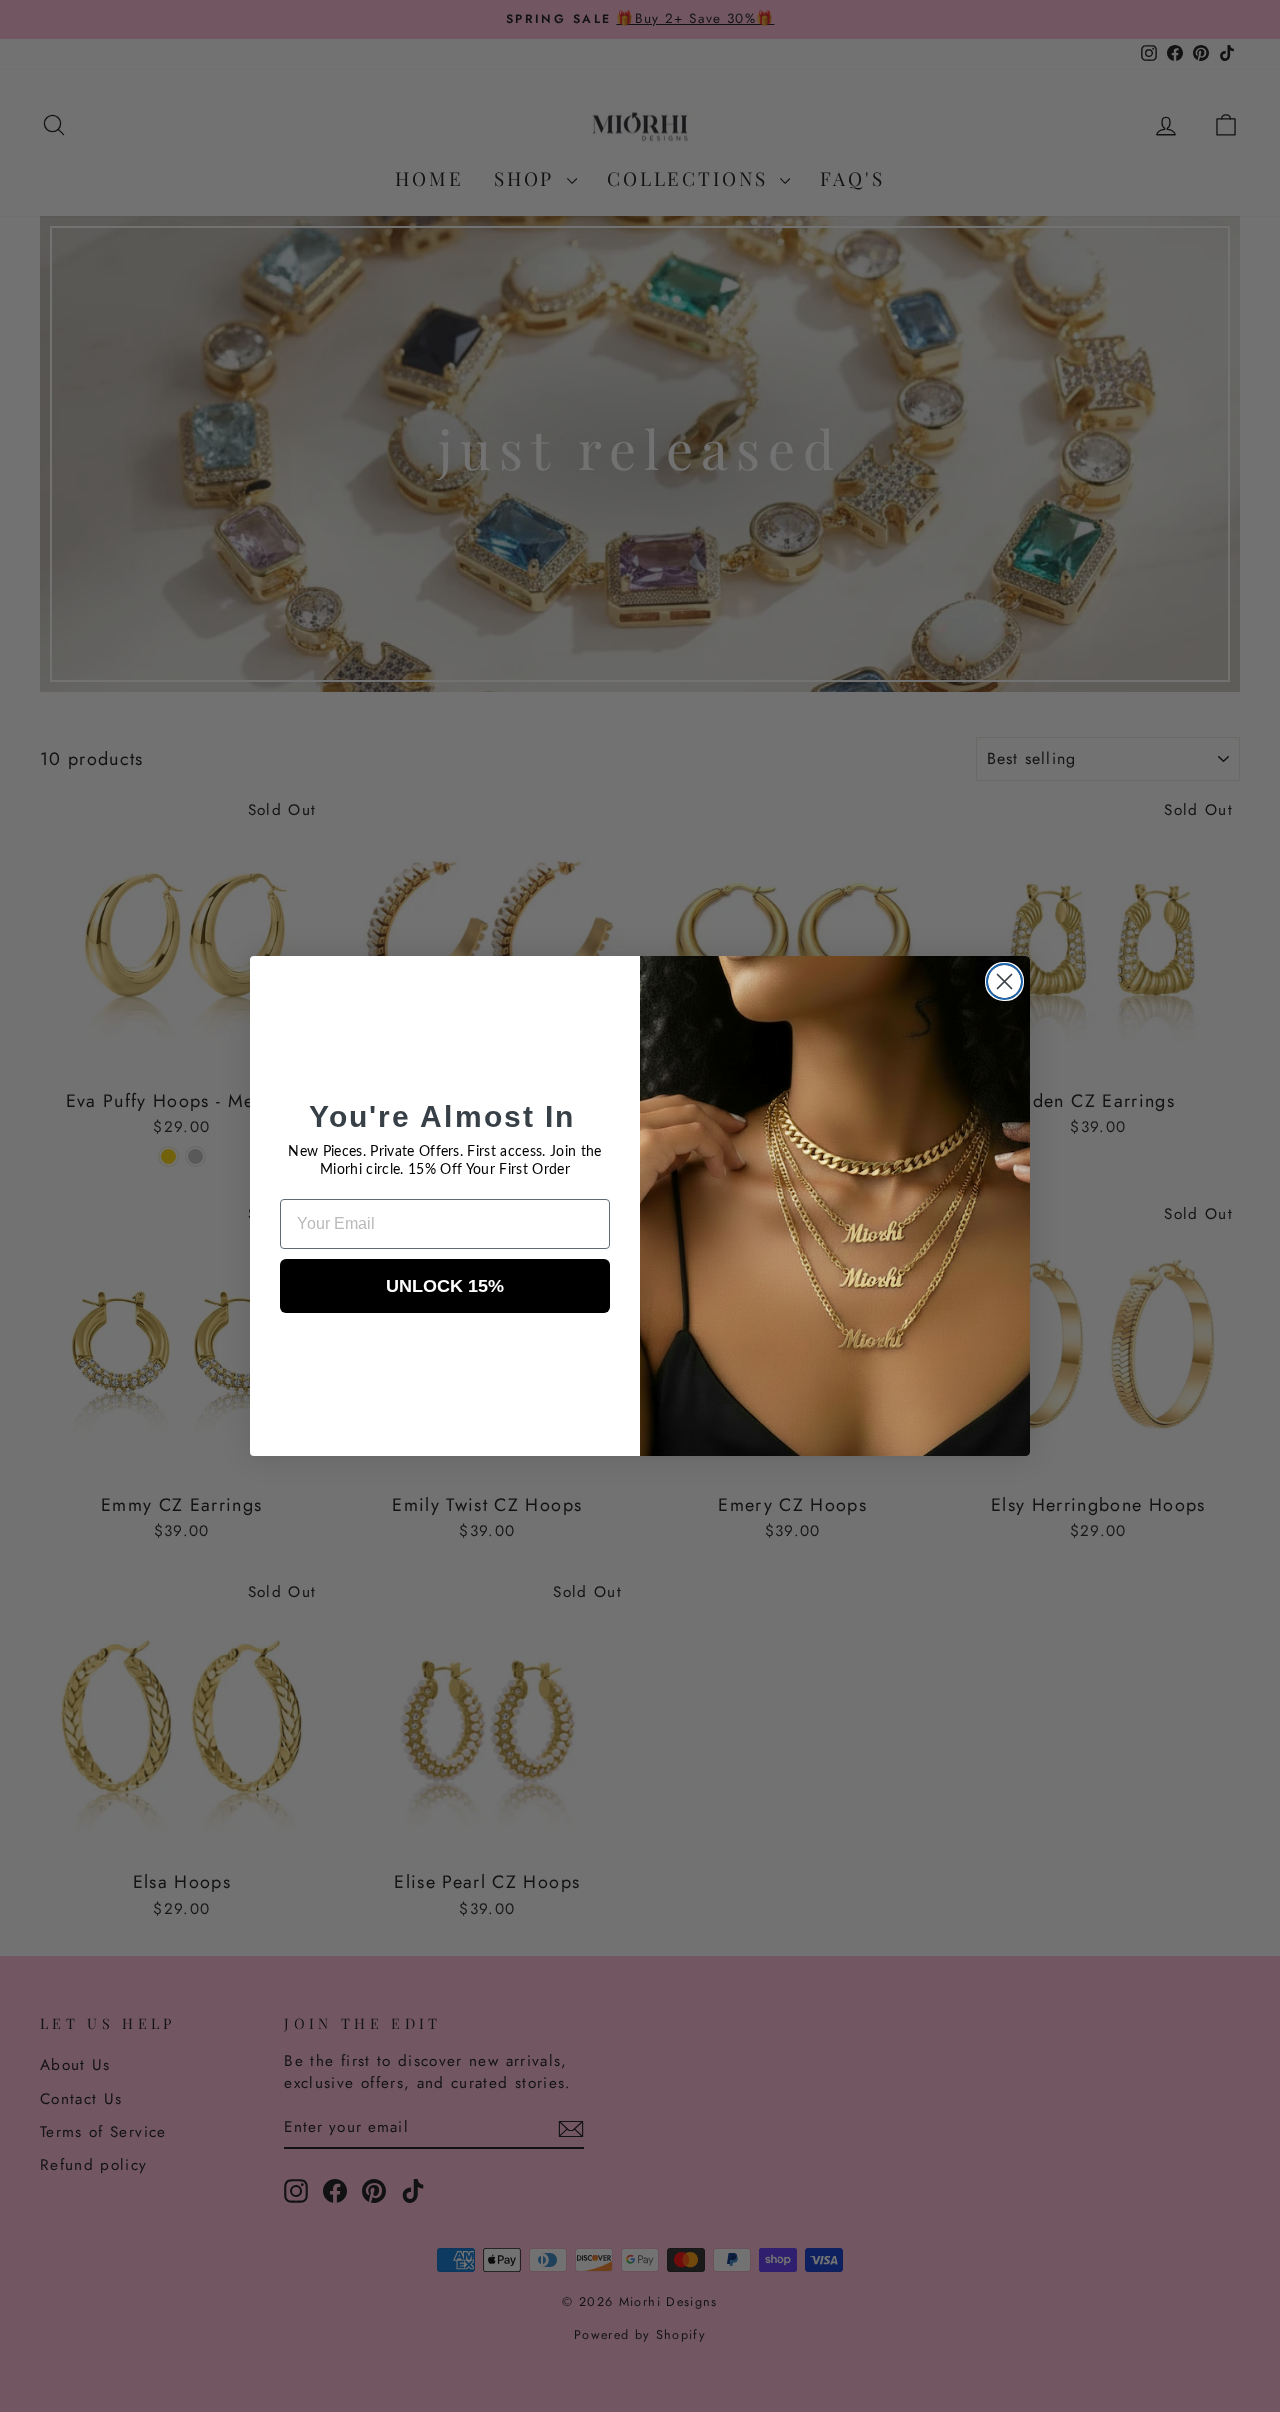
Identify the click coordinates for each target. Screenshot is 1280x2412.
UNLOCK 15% (445, 1286)
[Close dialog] (1004, 981)
